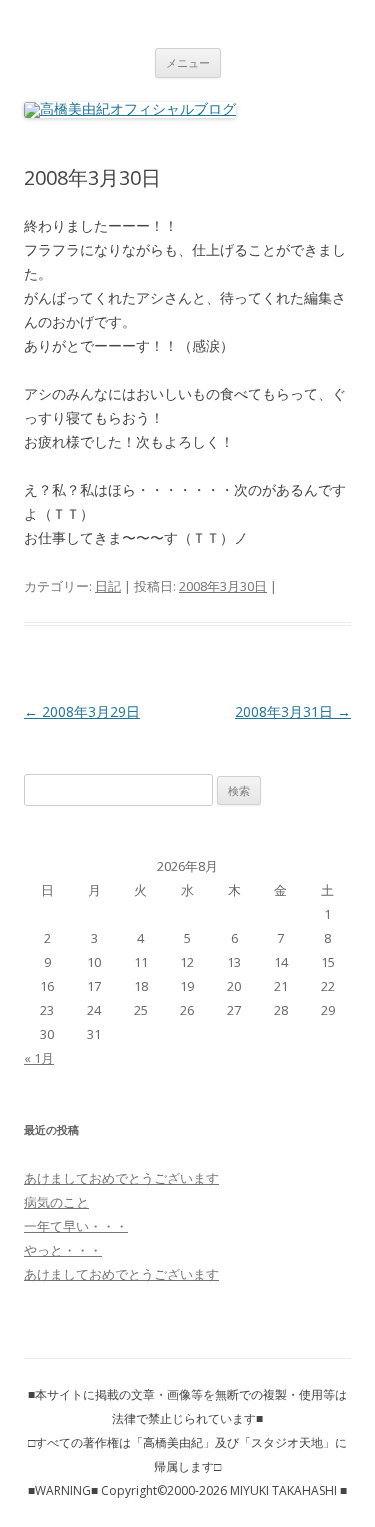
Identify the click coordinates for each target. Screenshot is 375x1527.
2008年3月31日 (293, 711)
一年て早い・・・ (76, 1226)
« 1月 (39, 1058)
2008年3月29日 (82, 711)
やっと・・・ (63, 1250)
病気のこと (56, 1202)
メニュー (188, 62)
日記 (108, 586)
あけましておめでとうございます (121, 1178)
